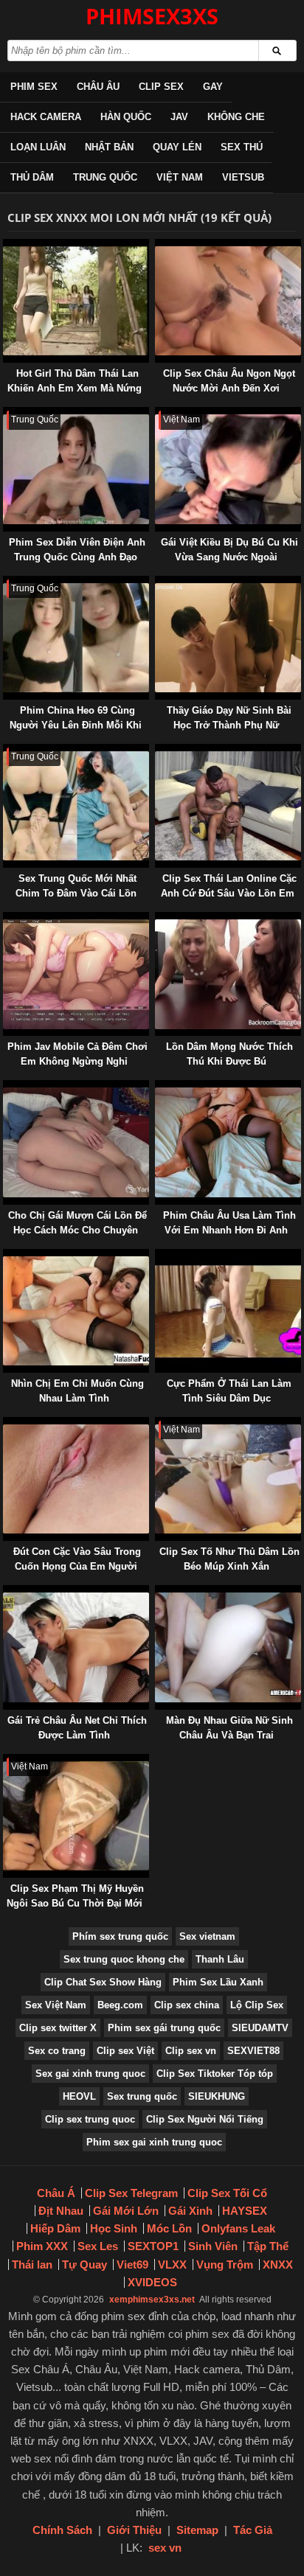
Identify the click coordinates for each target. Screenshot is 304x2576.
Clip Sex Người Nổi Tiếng (205, 2119)
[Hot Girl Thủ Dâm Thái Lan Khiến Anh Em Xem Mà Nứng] (6, 246)
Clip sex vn (191, 2051)
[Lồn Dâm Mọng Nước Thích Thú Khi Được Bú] (158, 919)
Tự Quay (84, 2265)
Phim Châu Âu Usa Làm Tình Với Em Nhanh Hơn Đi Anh (229, 1223)
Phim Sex (34, 87)
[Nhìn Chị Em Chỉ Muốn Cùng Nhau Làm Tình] (6, 1256)
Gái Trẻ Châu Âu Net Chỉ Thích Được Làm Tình (77, 1728)
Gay (213, 87)
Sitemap (197, 2530)
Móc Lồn (169, 2228)
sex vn (165, 2548)
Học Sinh (114, 2228)
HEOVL (79, 2096)
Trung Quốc (105, 177)
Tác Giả (253, 2530)
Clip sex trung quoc (90, 2119)
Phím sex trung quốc (120, 1936)
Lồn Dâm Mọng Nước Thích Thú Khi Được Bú (229, 1054)
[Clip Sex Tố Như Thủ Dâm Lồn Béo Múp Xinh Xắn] (158, 1424)
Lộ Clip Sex (257, 2005)
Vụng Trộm (225, 2265)
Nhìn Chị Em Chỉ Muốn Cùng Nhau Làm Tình (77, 1391)
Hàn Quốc (126, 117)
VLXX (172, 2265)
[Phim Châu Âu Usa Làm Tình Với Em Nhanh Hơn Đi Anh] (158, 1087)
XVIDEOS (152, 2282)
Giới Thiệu (134, 2530)
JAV (179, 117)
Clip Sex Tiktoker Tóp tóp (215, 2074)
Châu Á (56, 2193)
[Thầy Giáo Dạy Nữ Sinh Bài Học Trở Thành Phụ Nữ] (158, 583)
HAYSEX (245, 2211)
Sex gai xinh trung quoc (90, 2074)
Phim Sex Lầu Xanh (218, 1982)
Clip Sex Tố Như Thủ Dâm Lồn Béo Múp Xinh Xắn (229, 1559)
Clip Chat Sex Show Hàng (103, 1982)
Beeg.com (120, 2005)
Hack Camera (46, 117)
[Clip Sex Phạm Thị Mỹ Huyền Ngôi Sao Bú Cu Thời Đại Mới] (6, 1761)
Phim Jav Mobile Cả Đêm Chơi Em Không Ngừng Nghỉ (77, 1054)
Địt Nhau (61, 2211)
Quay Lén (177, 147)
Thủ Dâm (32, 177)
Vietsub (243, 177)
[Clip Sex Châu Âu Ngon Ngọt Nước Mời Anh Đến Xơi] (158, 246)
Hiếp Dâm (55, 2228)
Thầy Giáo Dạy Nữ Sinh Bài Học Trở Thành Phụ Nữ (229, 718)
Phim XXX (42, 2246)
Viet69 (132, 2265)
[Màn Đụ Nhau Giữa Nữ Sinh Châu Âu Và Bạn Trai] (158, 1592)
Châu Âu (98, 87)
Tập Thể (268, 2246)
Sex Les (98, 2246)
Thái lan (32, 2265)
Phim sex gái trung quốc (164, 2028)
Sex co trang (57, 2051)
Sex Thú (242, 147)
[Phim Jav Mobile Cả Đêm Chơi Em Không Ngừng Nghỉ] (6, 919)
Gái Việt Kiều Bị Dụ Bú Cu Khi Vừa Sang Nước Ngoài (229, 550)
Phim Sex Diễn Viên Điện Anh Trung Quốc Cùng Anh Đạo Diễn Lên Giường (77, 557)
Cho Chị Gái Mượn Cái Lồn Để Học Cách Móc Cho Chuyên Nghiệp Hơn (77, 1230)
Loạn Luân (38, 147)
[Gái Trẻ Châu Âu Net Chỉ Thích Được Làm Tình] (6, 1592)
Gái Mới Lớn (126, 2211)
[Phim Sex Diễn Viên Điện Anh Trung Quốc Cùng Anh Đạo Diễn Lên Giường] (6, 414)
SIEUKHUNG (217, 2096)
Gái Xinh (190, 2211)
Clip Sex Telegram (131, 2193)
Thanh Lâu (220, 1959)
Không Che (236, 117)
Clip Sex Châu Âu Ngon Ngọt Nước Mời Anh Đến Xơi (229, 381)
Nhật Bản (109, 147)
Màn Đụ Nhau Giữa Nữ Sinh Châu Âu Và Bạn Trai (229, 1728)
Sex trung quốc (142, 2096)
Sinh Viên (213, 2246)
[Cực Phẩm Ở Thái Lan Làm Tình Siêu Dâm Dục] (158, 1256)
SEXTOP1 (153, 2246)
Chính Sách (62, 2530)
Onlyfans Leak (238, 2228)
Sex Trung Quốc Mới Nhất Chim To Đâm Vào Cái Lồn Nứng (76, 893)
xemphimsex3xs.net (152, 2300)
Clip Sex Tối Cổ (227, 2193)
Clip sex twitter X (58, 2028)
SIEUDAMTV (260, 2028)
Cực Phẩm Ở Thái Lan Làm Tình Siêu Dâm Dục (229, 1391)
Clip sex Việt (125, 2051)
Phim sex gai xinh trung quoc (154, 2142)
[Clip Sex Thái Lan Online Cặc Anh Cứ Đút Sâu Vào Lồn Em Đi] (158, 751)
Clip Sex (161, 87)
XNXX (278, 2265)
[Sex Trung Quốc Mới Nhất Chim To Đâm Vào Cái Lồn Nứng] (6, 751)
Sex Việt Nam (56, 2005)
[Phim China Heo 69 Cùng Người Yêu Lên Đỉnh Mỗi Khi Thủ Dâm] (6, 583)
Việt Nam (180, 177)
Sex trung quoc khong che (124, 1959)
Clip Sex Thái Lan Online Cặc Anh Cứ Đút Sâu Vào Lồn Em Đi (229, 893)
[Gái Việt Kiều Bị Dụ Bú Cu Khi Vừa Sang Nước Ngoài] (158, 414)
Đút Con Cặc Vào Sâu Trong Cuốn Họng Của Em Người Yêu (77, 1566)
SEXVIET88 (253, 2051)
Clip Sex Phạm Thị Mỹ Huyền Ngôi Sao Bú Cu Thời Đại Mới (76, 1896)
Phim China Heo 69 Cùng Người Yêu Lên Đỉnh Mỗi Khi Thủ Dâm (76, 725)
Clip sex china (187, 2005)
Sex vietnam (207, 1936)
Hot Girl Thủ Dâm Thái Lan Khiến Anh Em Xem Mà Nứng (75, 381)
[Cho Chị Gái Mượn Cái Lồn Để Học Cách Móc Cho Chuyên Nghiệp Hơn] (6, 1087)
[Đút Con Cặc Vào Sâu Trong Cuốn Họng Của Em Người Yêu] (6, 1424)
